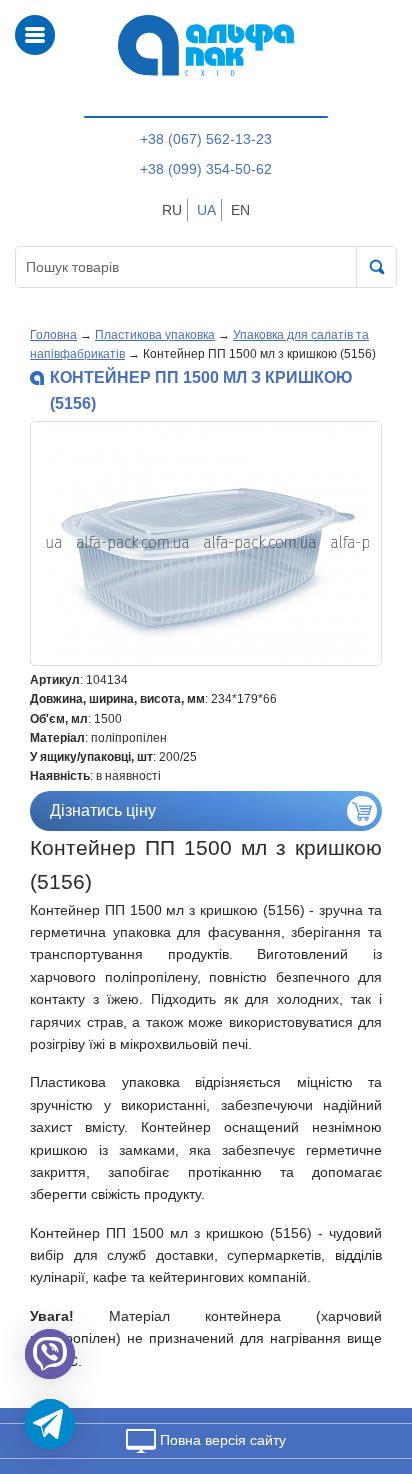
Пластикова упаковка (155, 335)
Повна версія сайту (221, 1440)
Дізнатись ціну (103, 810)
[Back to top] (370, 1364)
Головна (53, 335)
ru (172, 210)
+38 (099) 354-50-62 (206, 169)
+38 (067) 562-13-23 (206, 139)
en (240, 210)
